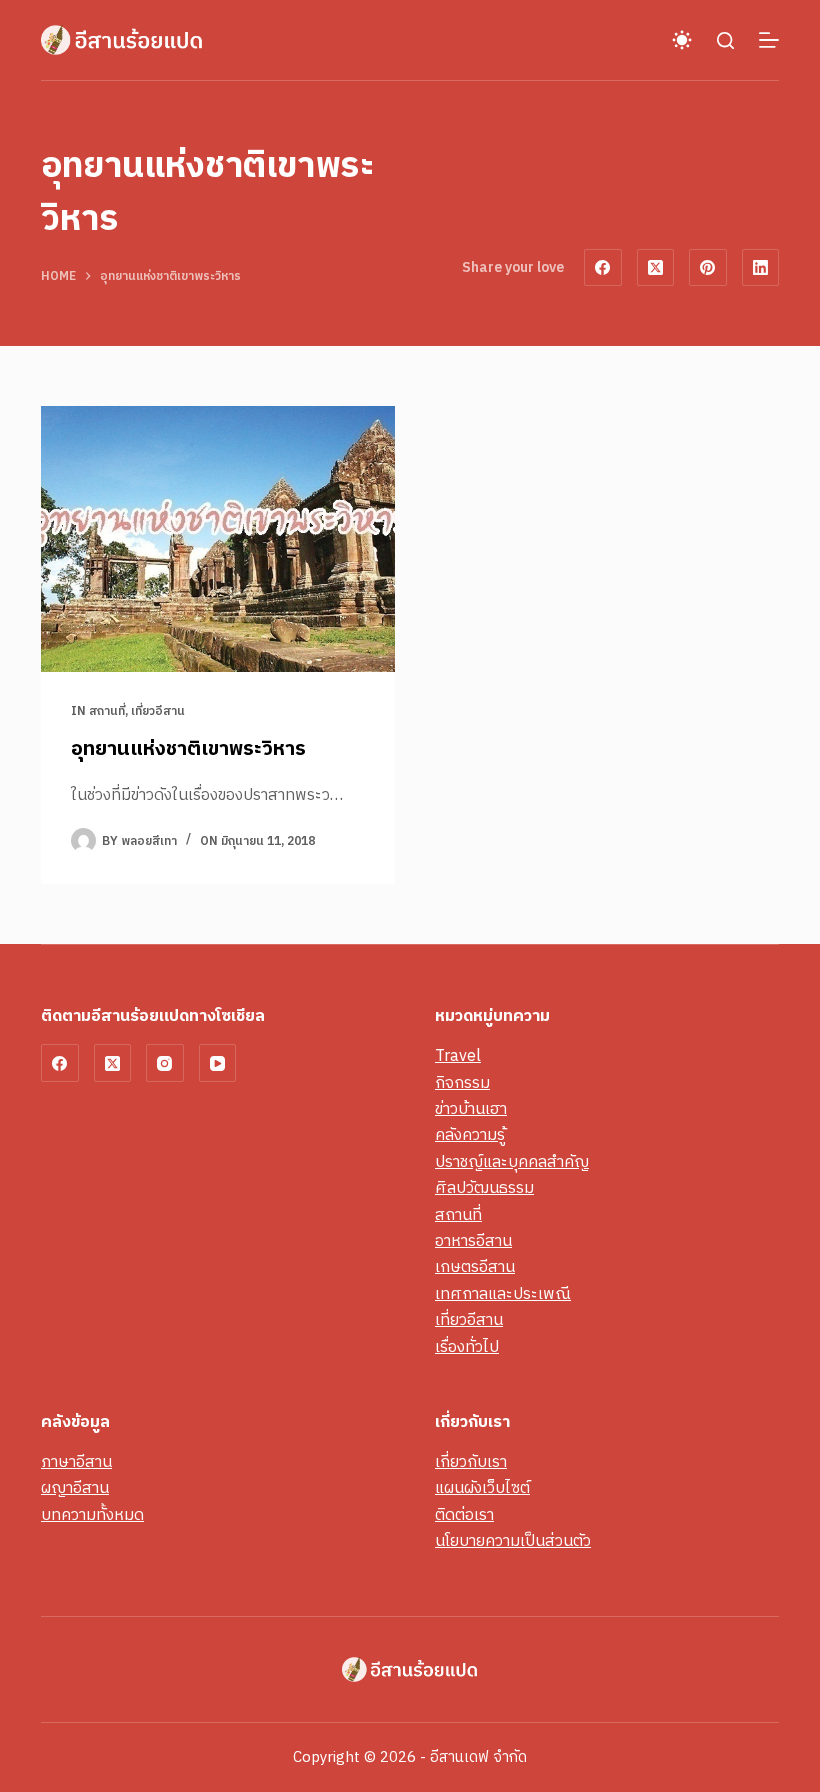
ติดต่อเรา (464, 1515)
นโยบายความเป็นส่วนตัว (513, 1541)
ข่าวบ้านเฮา (471, 1109)
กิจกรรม (462, 1083)
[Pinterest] (708, 268)
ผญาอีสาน (75, 1488)
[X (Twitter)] (656, 268)
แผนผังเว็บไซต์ (482, 1488)
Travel (458, 1056)
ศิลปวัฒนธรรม (484, 1188)
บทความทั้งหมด (92, 1515)
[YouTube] (218, 1063)
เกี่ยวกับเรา (471, 1462)
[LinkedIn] (761, 268)
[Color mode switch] (682, 40)
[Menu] (769, 40)
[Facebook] (603, 268)
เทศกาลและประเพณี (503, 1294)
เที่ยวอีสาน (158, 711)
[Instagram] (165, 1063)
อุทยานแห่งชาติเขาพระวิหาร (188, 749)
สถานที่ (107, 711)
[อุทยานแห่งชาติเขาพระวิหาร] (218, 539)
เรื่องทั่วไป (467, 1347)
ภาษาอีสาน (76, 1462)
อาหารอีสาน (473, 1241)
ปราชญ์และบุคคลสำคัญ (512, 1162)
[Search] (725, 40)
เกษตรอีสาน (475, 1267)
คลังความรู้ (470, 1135)
